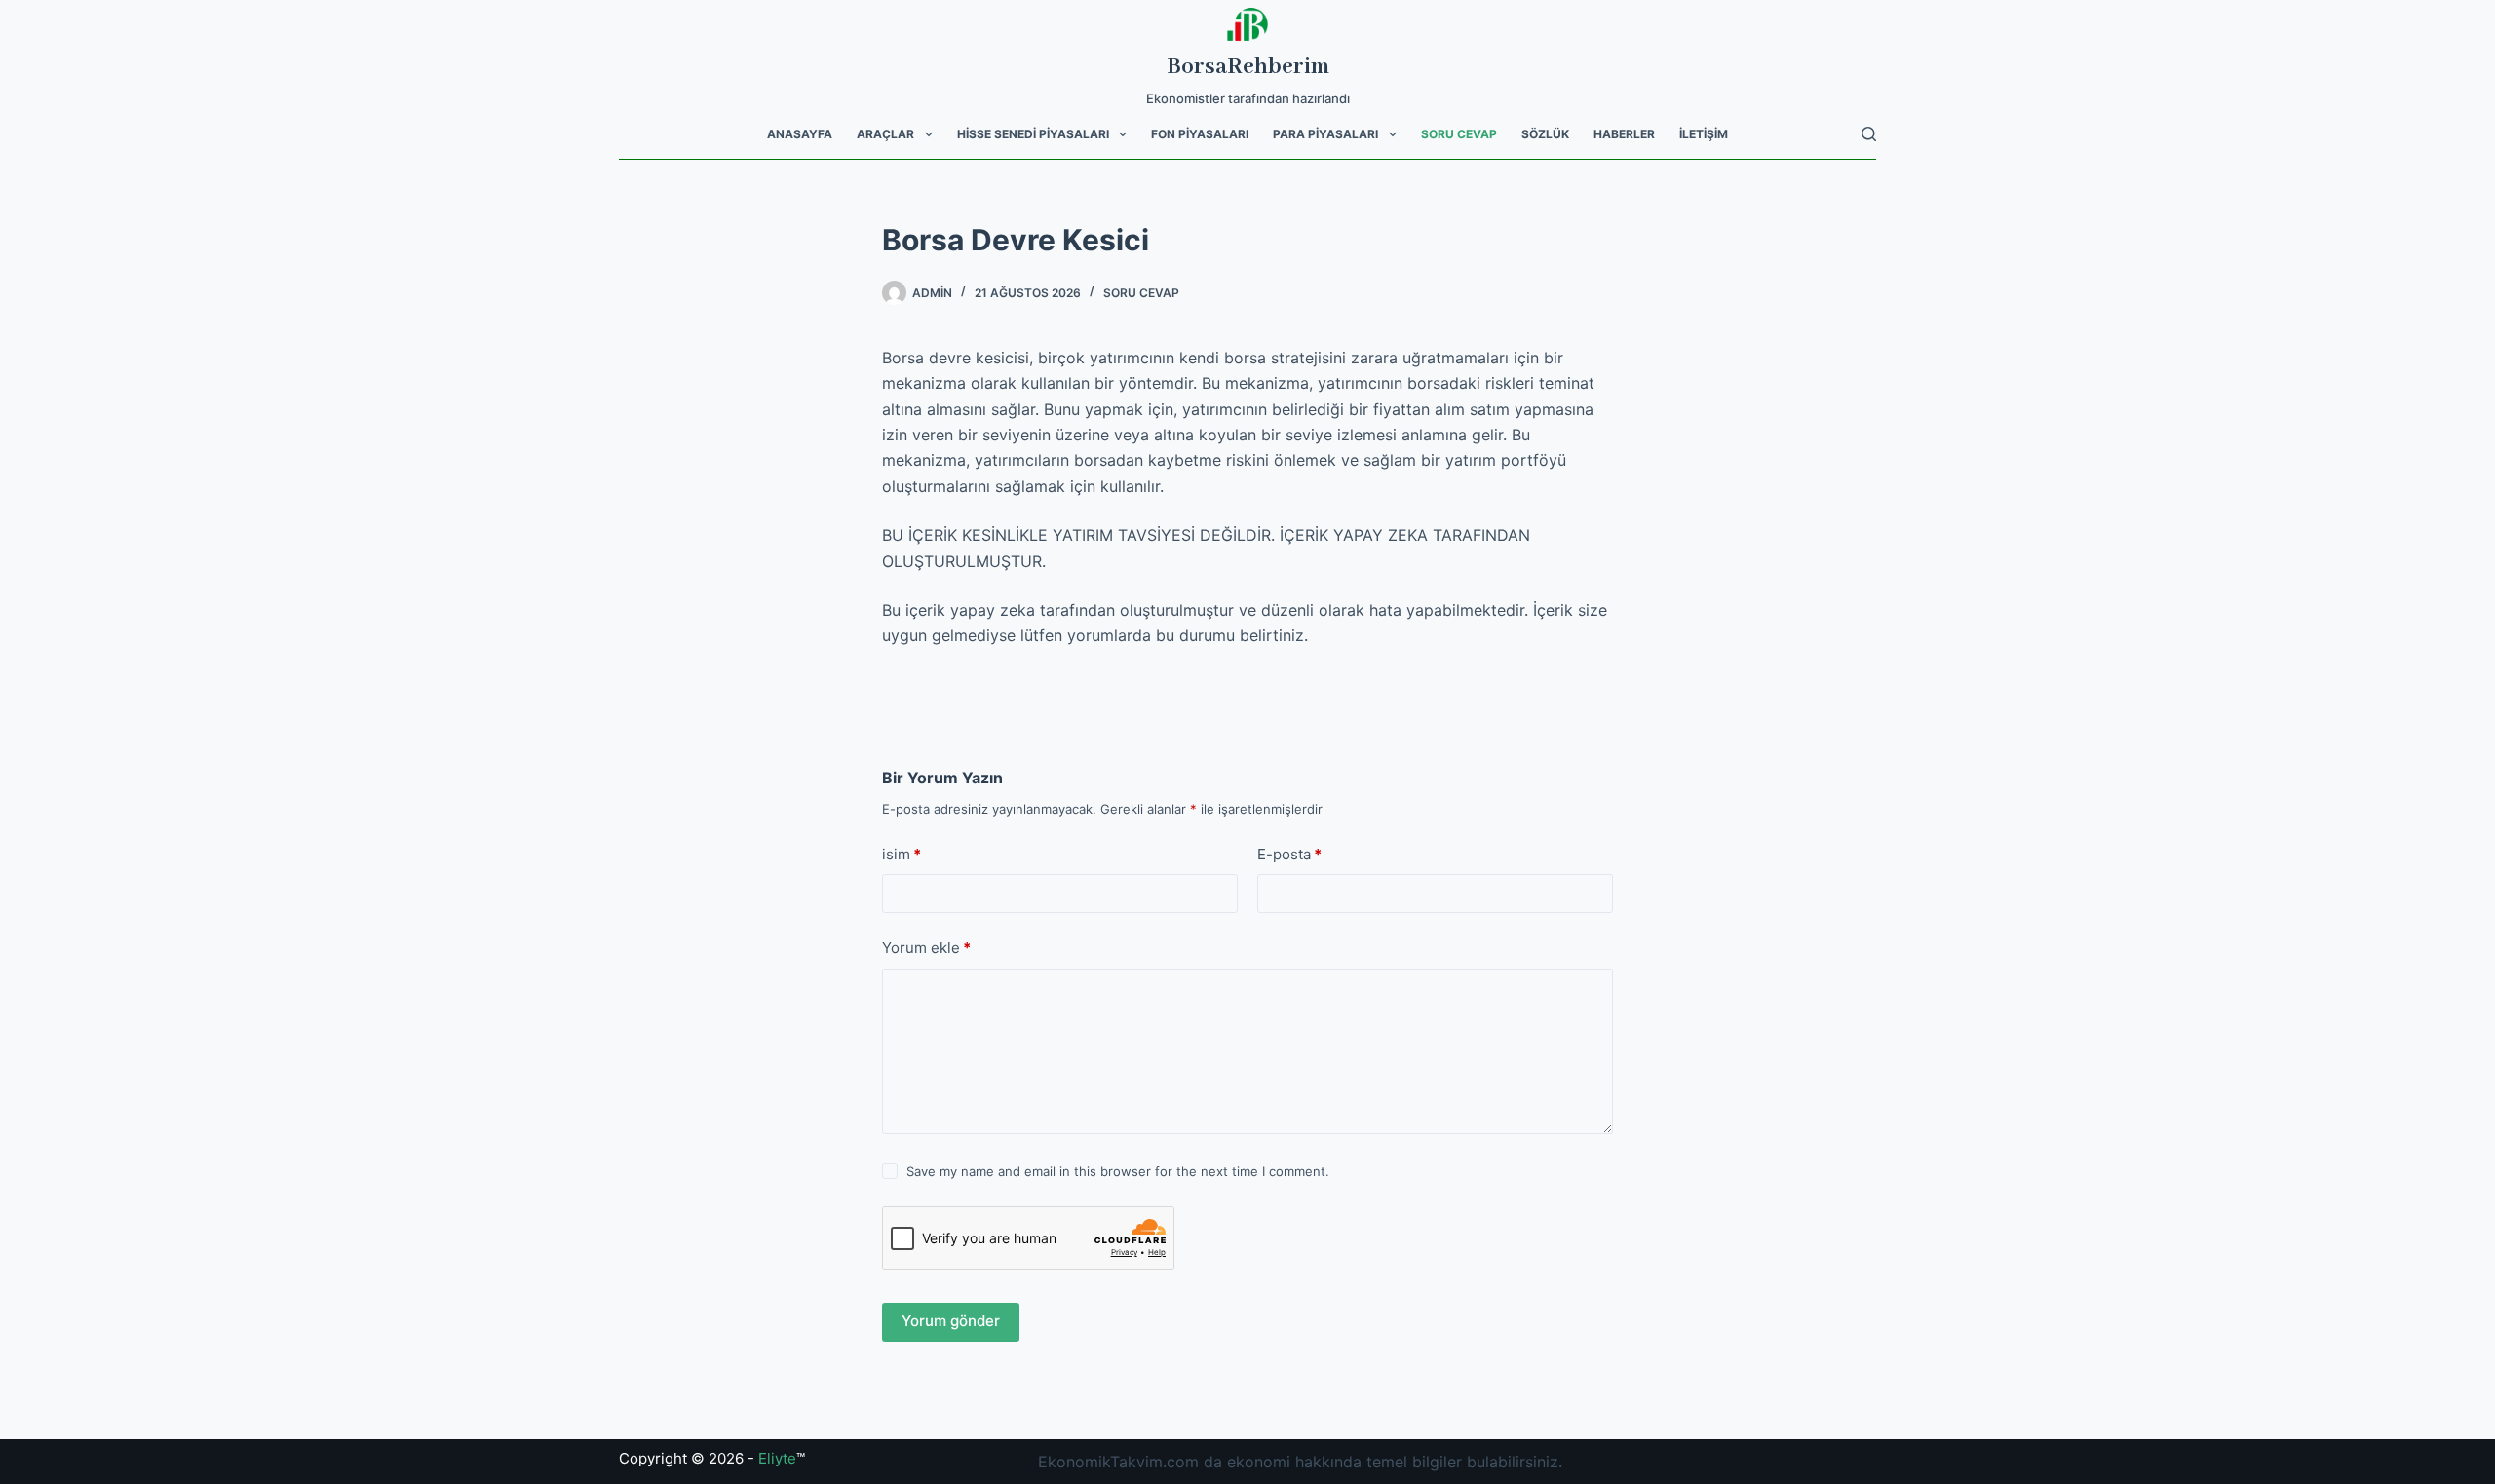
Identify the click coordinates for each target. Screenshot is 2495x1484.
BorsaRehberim (1248, 67)
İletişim (1704, 134)
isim (902, 854)
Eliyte (777, 1458)
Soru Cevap (1459, 134)
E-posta (1289, 854)
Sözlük (1545, 134)
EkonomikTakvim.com (1118, 1462)
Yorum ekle (926, 948)
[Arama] (1869, 134)
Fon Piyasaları (1200, 134)
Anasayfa (800, 134)
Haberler (1624, 134)
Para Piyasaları (1325, 134)
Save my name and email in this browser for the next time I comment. (1118, 1171)
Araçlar (885, 134)
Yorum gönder (951, 1321)
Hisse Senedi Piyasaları (1033, 134)
